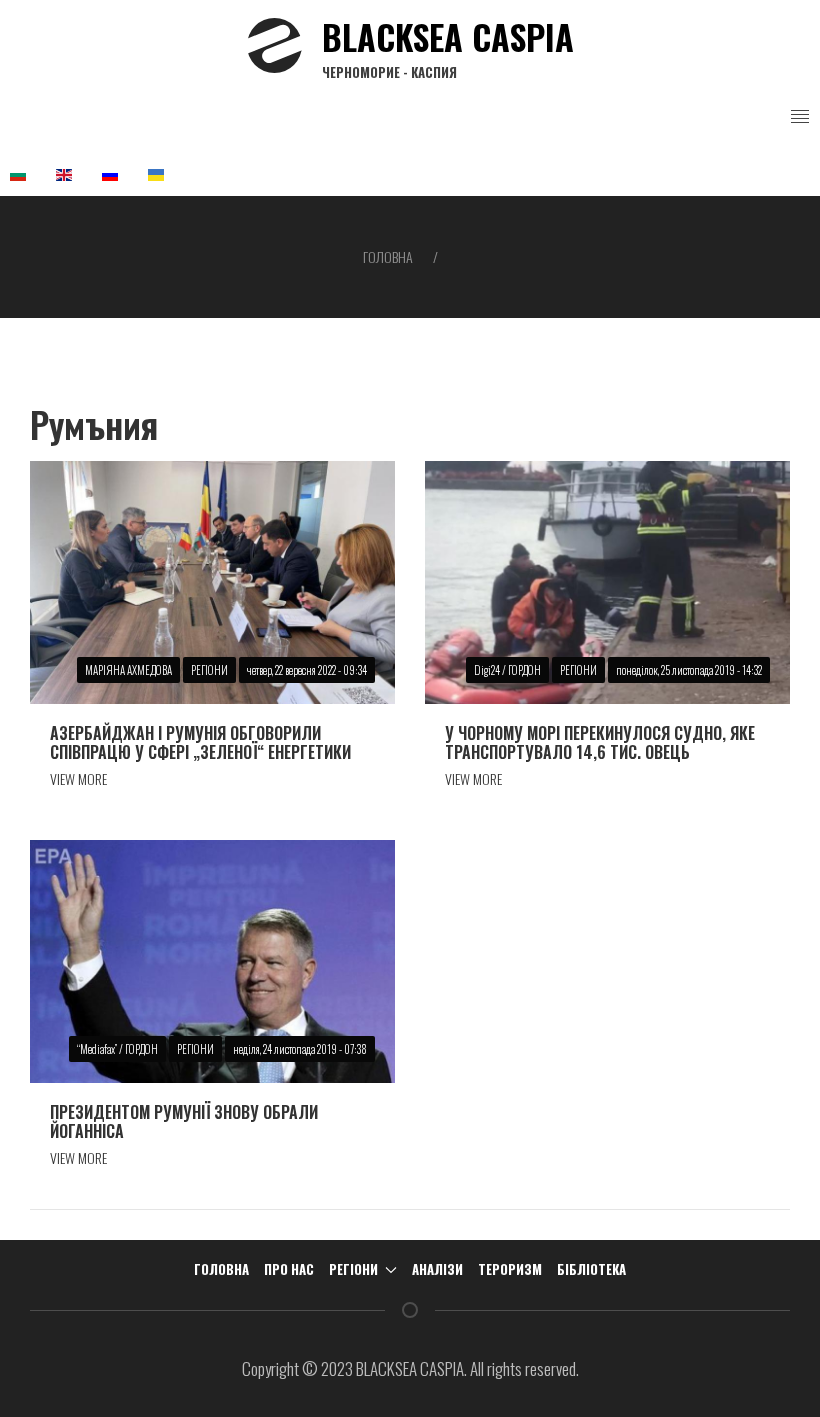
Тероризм (510, 1269)
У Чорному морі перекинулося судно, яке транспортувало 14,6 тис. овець (600, 742)
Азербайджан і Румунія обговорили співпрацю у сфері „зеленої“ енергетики (200, 742)
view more (78, 778)
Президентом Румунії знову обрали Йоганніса (184, 1121)
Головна (388, 256)
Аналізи (437, 1269)
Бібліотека (591, 1269)
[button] (800, 117)
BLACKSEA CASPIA (448, 46)
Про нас (289, 1269)
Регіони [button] (353, 1269)
